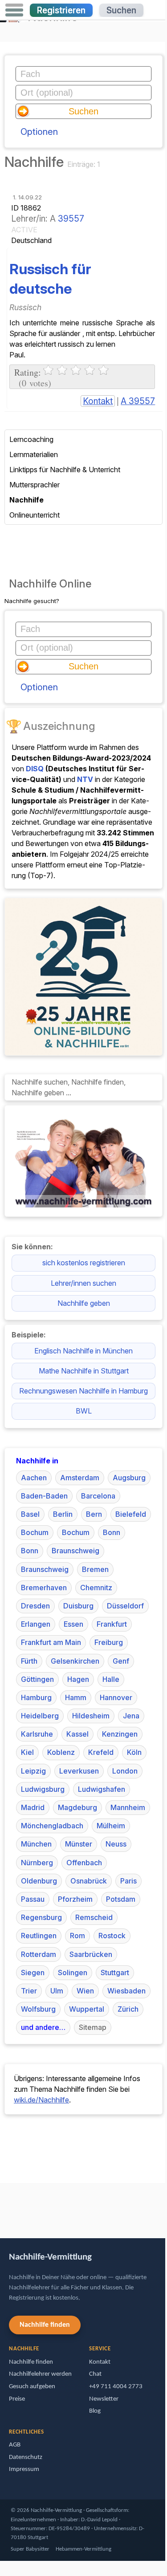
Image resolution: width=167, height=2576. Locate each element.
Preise (17, 2399)
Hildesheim (91, 1716)
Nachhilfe (26, 500)
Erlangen (36, 1624)
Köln (134, 1752)
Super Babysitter (30, 2549)
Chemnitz (96, 1588)
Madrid (33, 1807)
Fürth (29, 1661)
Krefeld (101, 1752)
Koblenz (61, 1752)
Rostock (112, 1936)
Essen (73, 1624)
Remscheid (94, 1917)
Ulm (57, 1991)
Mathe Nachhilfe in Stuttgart (84, 1371)
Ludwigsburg (43, 1789)
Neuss (116, 1844)
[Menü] (14, 10)
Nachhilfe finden (45, 2325)
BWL (84, 1411)
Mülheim (111, 1826)
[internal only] (2, 2206)
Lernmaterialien (34, 454)
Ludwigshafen (102, 1789)
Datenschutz (26, 2457)
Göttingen (37, 1679)
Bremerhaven (44, 1588)
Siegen (33, 1973)
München (36, 1844)
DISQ (35, 769)
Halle (111, 1679)
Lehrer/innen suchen (83, 1283)
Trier (29, 1991)
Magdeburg (77, 1807)
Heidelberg (40, 1716)
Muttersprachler (35, 485)
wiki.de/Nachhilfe (41, 2100)
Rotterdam (39, 1954)
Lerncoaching (31, 439)
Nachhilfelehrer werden (40, 2374)
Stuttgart (115, 1973)
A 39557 (138, 401)
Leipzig (33, 1771)
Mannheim (128, 1807)
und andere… (43, 2027)
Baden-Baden (44, 1496)
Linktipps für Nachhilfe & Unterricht (65, 470)
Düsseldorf (125, 1606)
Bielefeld (131, 1514)
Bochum (35, 1532)
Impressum (24, 2469)
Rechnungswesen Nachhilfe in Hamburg (83, 1391)
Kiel (27, 1752)
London (125, 1771)
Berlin (63, 1514)
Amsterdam (80, 1478)
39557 (71, 219)
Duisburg (78, 1606)
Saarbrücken (91, 1954)
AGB (15, 2445)
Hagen (78, 1679)
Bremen (95, 1569)
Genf (121, 1661)
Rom (77, 1936)
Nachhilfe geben (84, 1303)
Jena (131, 1716)
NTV (85, 779)
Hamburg (36, 1697)
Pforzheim (75, 1899)
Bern (94, 1514)
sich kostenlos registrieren (84, 1263)
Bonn (112, 1532)
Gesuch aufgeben (32, 2387)
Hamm (76, 1697)
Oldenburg (39, 1881)
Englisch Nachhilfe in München (83, 1351)
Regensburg (41, 1917)
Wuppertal (87, 2009)
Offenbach (84, 1863)
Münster (79, 1844)
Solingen (73, 1973)
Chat (95, 2374)
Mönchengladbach (52, 1826)
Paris (128, 1881)
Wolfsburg (38, 2009)
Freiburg (109, 1642)
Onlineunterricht (35, 515)
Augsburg (129, 1478)
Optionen (39, 132)
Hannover (116, 1697)
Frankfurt (112, 1624)
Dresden (35, 1606)
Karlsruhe (37, 1734)
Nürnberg (37, 1863)
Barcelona (98, 1496)
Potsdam (121, 1899)
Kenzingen (120, 1734)
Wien (85, 1991)
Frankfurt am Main (51, 1642)
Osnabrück (89, 1881)
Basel (30, 1514)
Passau (33, 1899)
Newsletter (104, 2399)
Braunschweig (75, 1551)
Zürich (128, 2009)
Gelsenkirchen (75, 1661)
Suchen (121, 10)
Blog (95, 2411)
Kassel (77, 1734)
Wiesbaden (126, 1991)
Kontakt (98, 401)
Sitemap (93, 2027)
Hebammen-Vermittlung (83, 2549)
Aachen (34, 1478)
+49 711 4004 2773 (116, 2387)
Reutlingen (39, 1936)
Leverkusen (79, 1771)
